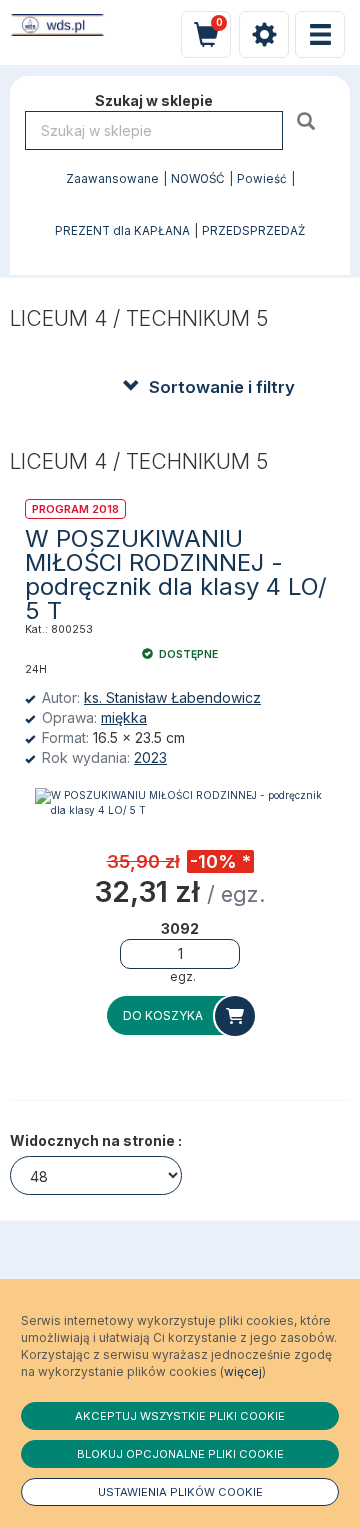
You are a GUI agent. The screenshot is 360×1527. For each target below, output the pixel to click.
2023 (150, 757)
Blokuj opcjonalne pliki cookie (180, 1454)
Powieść (262, 179)
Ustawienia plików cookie (180, 1492)
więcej (243, 1371)
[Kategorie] (320, 34)
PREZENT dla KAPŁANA (122, 231)
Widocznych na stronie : (96, 1140)
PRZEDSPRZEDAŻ (253, 231)
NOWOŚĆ (198, 179)
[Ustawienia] (264, 34)
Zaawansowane (112, 179)
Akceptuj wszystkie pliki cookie (180, 1416)
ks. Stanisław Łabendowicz (172, 697)
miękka (124, 717)
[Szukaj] (308, 120)
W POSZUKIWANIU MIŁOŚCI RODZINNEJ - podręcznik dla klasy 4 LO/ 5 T (176, 574)
